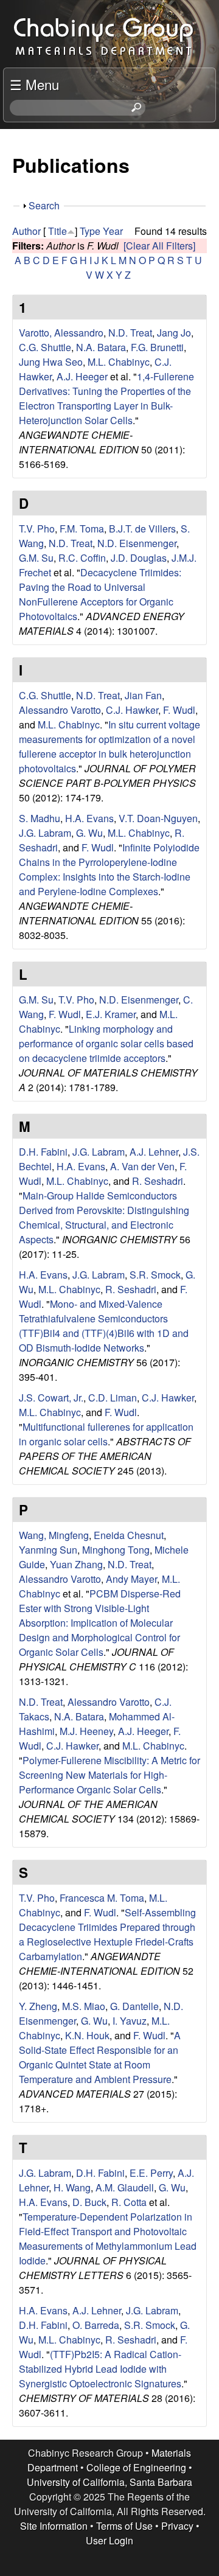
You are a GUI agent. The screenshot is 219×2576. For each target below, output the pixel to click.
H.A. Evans (89, 818)
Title (57, 231)
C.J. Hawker (132, 710)
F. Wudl (179, 710)
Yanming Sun (48, 1550)
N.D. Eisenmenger (137, 543)
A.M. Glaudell (125, 2187)
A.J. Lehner (154, 1152)
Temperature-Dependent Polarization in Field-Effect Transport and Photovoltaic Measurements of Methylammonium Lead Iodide (108, 2239)
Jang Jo (174, 333)
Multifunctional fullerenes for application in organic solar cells (106, 1434)
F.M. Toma (82, 529)
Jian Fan (143, 695)
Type (90, 231)
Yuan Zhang (76, 1564)
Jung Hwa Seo (51, 362)
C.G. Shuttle (45, 347)
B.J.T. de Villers (142, 529)
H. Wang (72, 2187)
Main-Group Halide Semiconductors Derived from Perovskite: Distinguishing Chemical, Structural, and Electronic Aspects (104, 1217)
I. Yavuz (130, 2021)
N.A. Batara (101, 347)
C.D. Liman (113, 1398)
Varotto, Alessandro (61, 333)
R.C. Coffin (82, 558)
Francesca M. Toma (102, 1898)
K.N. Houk (87, 2035)
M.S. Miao (84, 2006)
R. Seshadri (158, 1181)
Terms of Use (124, 2526)
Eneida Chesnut (129, 1535)
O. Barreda (96, 2325)
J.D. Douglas (139, 558)
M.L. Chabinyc (119, 362)
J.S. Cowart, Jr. (51, 1398)
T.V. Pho (37, 529)
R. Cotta (129, 2202)
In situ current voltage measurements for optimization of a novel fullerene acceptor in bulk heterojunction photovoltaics (109, 746)
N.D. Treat (130, 333)
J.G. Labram (45, 833)
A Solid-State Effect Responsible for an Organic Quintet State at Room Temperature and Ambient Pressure (100, 2057)
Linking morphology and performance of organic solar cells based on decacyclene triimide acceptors (106, 1043)
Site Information (54, 2526)
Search (44, 205)
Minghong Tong (116, 1550)
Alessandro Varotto (60, 710)
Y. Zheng (38, 2006)
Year (113, 231)
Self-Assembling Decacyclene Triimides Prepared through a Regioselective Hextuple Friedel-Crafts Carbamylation (107, 1934)
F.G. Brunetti (157, 347)
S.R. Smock (155, 1275)
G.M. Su (36, 558)
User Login (109, 2540)
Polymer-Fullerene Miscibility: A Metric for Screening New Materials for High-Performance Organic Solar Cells (109, 1775)
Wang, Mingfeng (54, 1535)
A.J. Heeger (82, 376)
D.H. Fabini (43, 1152)
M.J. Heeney (86, 1731)
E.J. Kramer (111, 1014)
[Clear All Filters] (159, 246)
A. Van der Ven (142, 1166)
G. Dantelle (134, 2006)
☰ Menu (34, 84)
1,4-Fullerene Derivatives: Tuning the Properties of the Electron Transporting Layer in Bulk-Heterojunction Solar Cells (106, 398)
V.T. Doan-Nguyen (158, 818)
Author (26, 231)
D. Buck (89, 2202)
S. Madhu (40, 818)
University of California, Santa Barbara (109, 2482)
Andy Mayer (131, 1579)
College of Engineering (136, 2467)
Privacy (177, 2526)
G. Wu (89, 833)
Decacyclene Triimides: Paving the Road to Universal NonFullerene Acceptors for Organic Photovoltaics (100, 594)
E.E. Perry (151, 2173)
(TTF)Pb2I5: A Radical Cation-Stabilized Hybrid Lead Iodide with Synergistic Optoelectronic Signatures (100, 2369)
